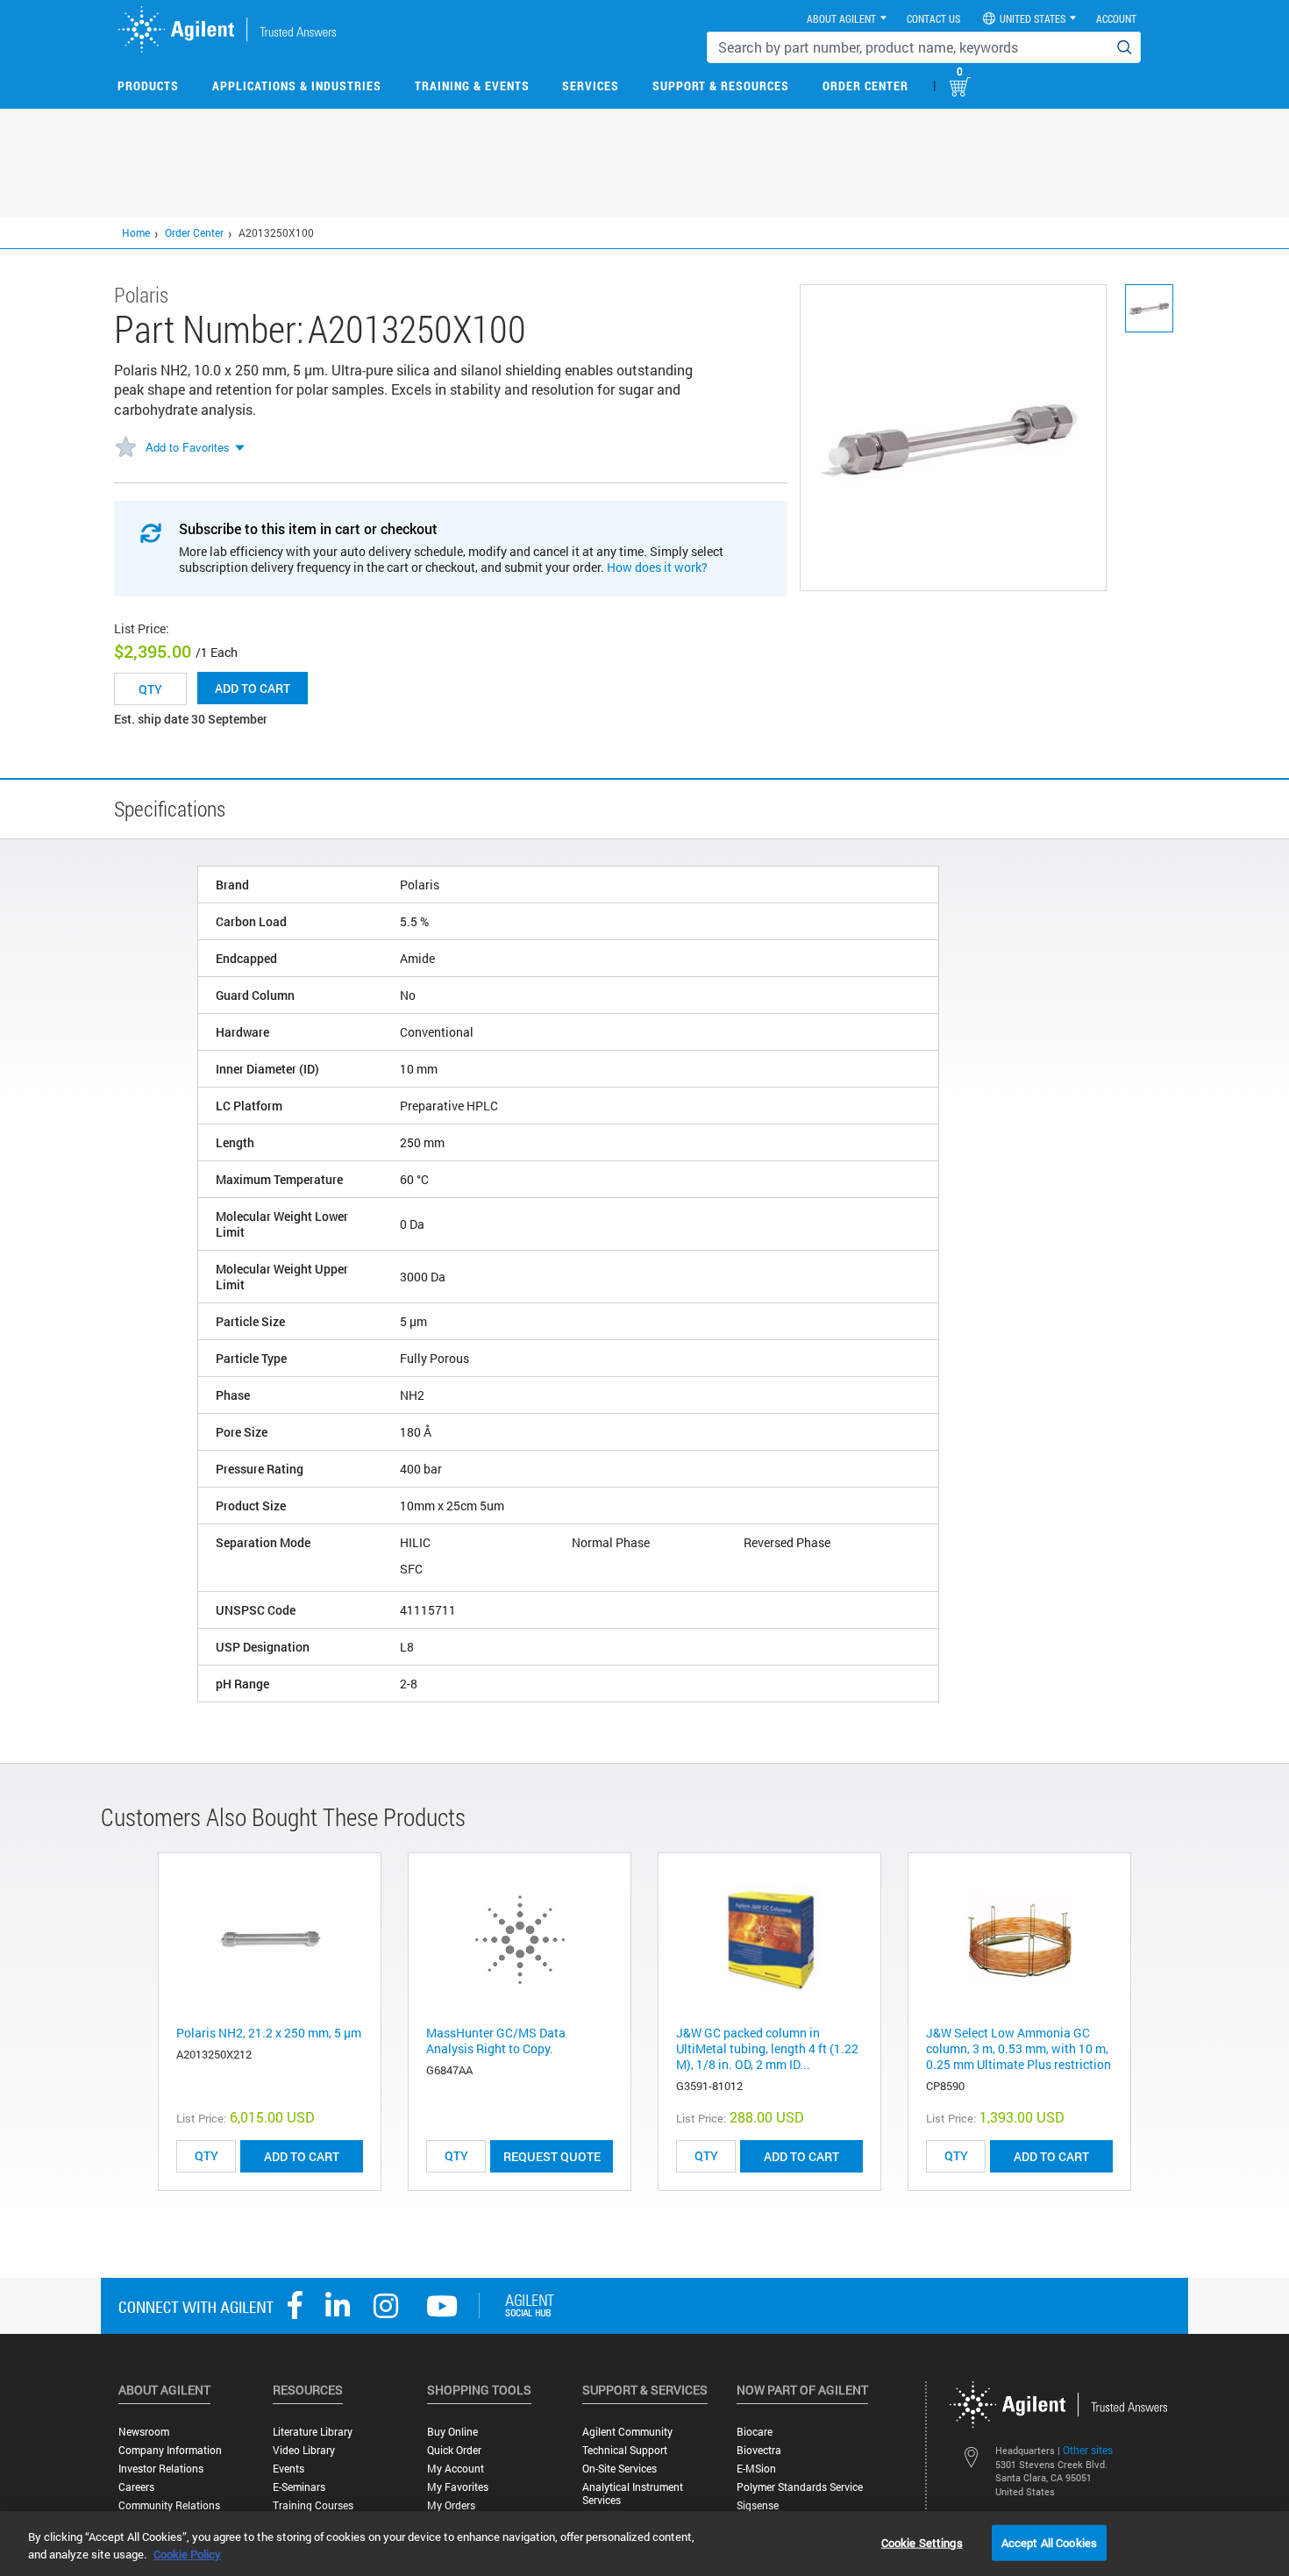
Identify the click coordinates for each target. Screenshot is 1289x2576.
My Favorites (458, 2487)
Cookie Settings (922, 2542)
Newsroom (144, 2432)
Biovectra (759, 2450)
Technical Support (625, 2450)
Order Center (865, 86)
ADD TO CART (302, 2156)
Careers (136, 2487)
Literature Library (313, 2432)
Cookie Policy (187, 2554)
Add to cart (253, 688)
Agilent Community (627, 2432)
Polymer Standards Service (800, 2487)
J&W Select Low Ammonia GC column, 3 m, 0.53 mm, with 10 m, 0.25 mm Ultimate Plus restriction (1018, 2048)
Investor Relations (161, 2469)
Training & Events (472, 86)
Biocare (755, 2432)
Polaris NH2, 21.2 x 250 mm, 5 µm (269, 2033)
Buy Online (452, 2432)
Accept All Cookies (1049, 2542)
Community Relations (169, 2505)
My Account (456, 2469)
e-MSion (756, 2469)
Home (136, 232)
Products (148, 86)
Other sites (1088, 2450)
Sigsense (758, 2505)
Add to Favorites (188, 447)
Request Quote (552, 2156)
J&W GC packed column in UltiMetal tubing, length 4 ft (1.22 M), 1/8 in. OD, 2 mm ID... (767, 2048)
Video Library (304, 2450)
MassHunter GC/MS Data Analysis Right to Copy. (496, 2041)
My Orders (451, 2505)
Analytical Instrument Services (633, 2494)
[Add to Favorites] (125, 448)
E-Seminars (299, 2487)
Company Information (170, 2450)
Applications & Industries (297, 86)
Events (288, 2469)
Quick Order (454, 2450)
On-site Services (620, 2469)
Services (591, 86)
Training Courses (313, 2505)
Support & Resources (721, 86)
